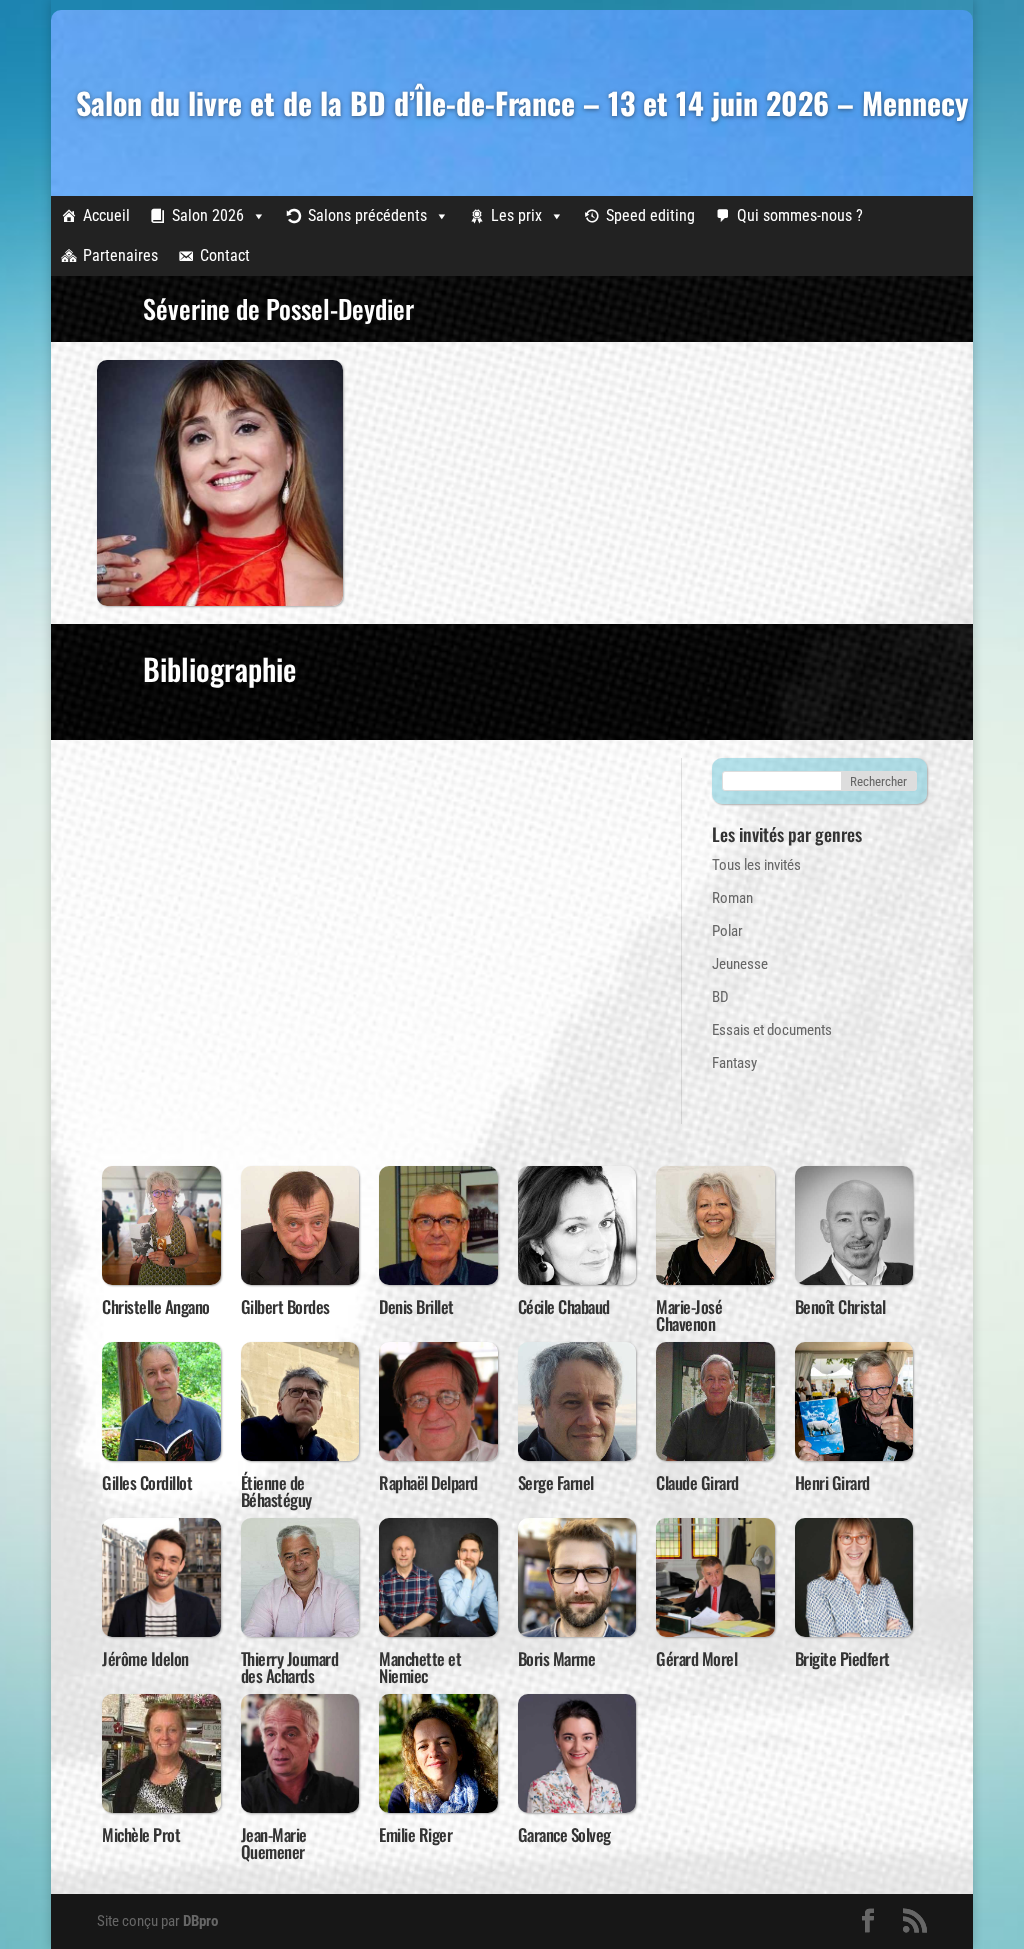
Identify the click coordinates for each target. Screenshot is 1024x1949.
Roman (732, 898)
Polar (727, 931)
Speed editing (650, 215)
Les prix (516, 215)
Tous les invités (756, 865)
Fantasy (734, 1063)
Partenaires (120, 255)
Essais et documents (772, 1030)
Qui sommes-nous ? (800, 215)
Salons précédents (367, 215)
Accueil (106, 215)
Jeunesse (740, 964)
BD (720, 997)
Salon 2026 (208, 215)
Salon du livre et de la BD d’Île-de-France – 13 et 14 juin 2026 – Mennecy (522, 103)
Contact (225, 255)
